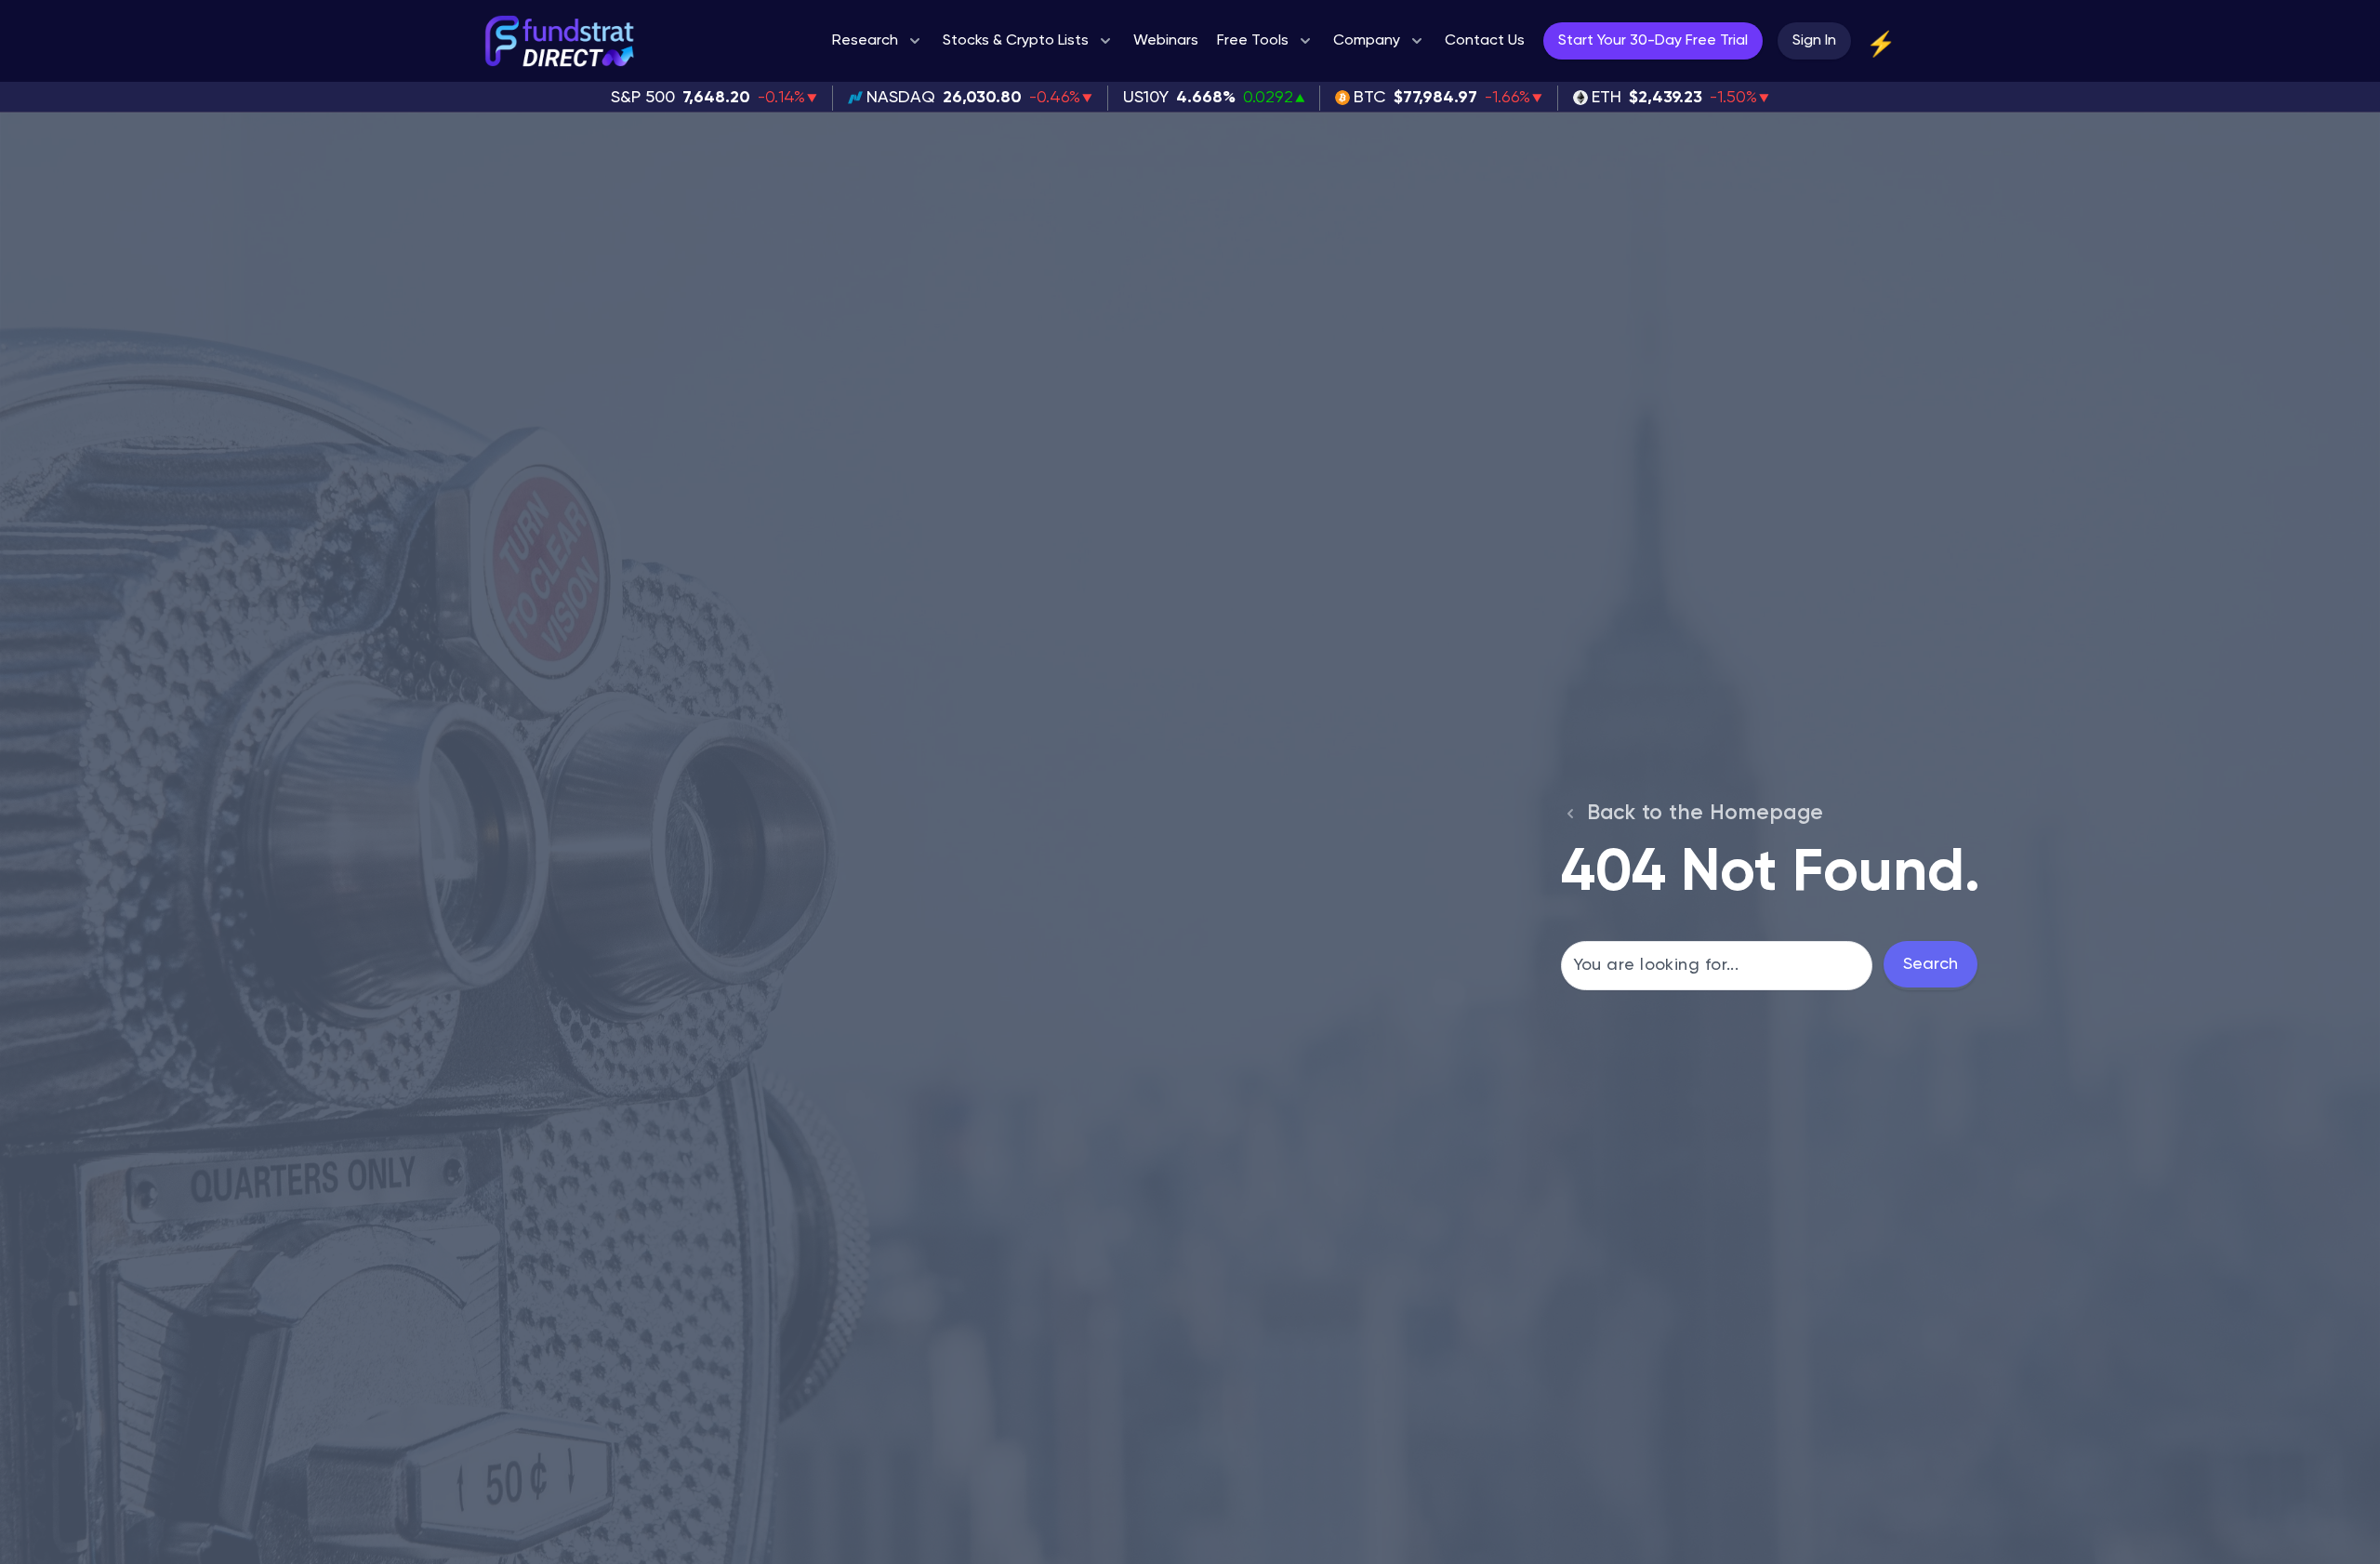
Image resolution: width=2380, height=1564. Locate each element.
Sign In (1814, 41)
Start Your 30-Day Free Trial (1653, 41)
